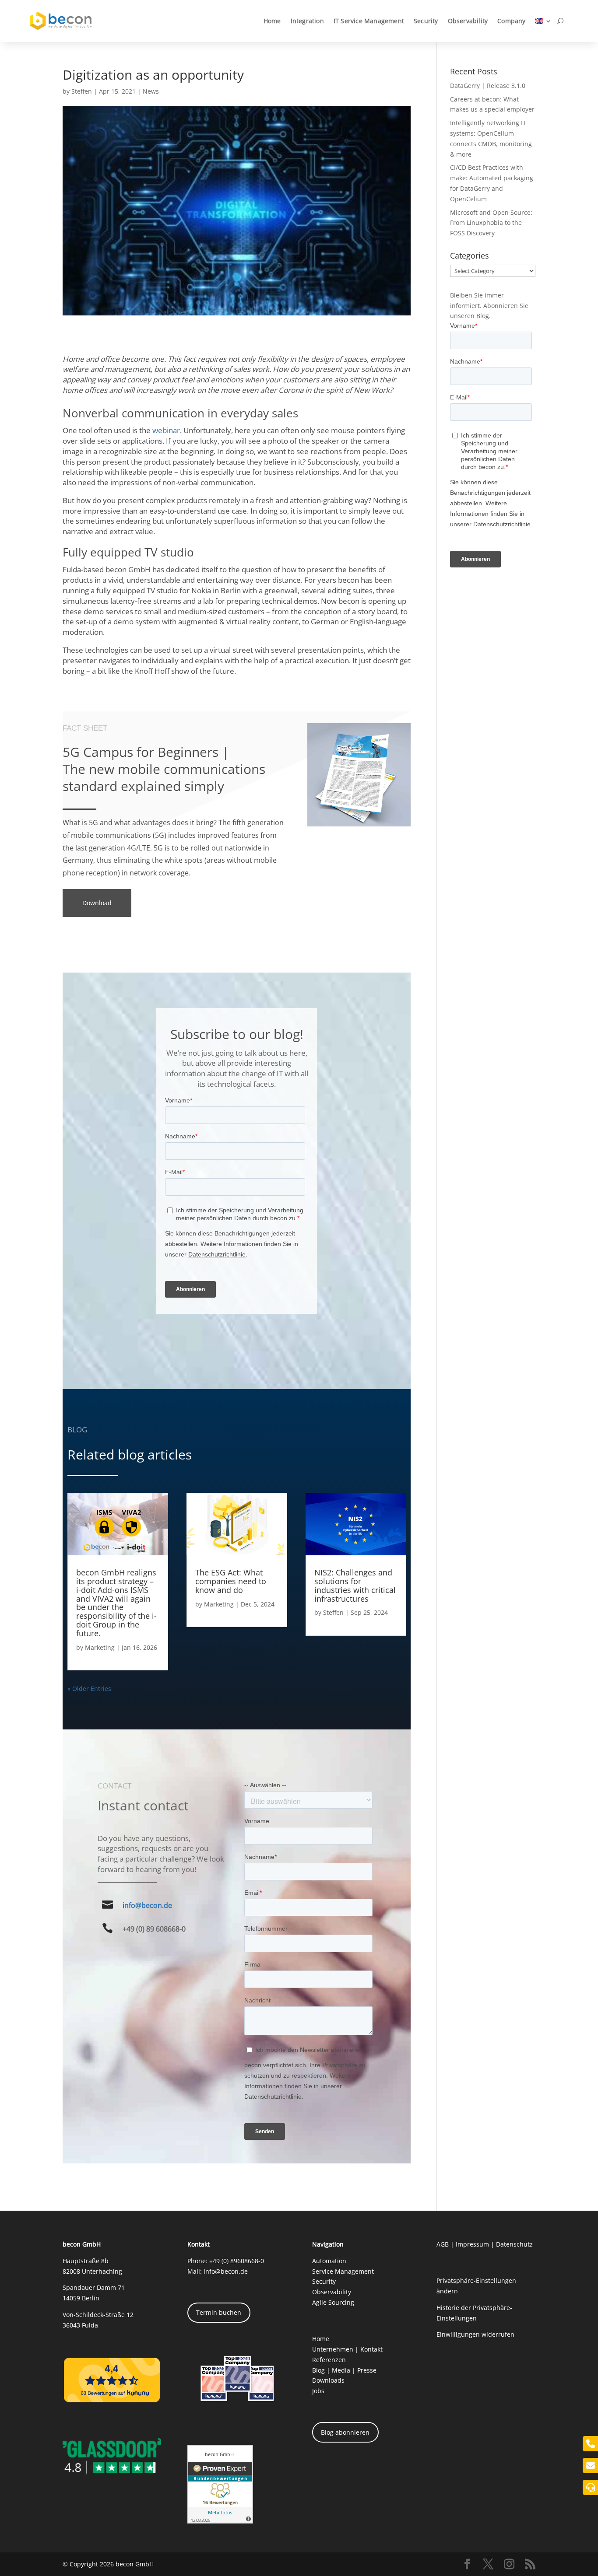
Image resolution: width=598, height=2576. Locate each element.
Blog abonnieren (345, 2432)
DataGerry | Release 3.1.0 (488, 86)
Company (511, 21)
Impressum (472, 2244)
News (151, 91)
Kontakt (371, 2349)
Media (341, 2370)
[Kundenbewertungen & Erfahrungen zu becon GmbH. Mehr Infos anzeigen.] (220, 2521)
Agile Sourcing (333, 2302)
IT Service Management (369, 21)
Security (426, 21)
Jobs (318, 2391)
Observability (468, 21)
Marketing (100, 1647)
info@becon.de (147, 1905)
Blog (318, 2370)
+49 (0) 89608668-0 (237, 2261)
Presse (367, 2370)
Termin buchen (219, 2312)
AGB (443, 2244)
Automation (329, 2261)
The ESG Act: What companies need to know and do (231, 1581)
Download (97, 903)
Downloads (328, 2380)
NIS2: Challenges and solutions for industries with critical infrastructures (355, 1585)
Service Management (343, 2271)
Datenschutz (514, 2244)
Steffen (82, 91)
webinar (166, 430)
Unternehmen (333, 2349)
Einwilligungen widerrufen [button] (475, 2334)
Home (272, 21)
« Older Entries (89, 1689)
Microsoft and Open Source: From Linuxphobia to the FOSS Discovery (491, 223)
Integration (307, 21)
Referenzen (329, 2360)
